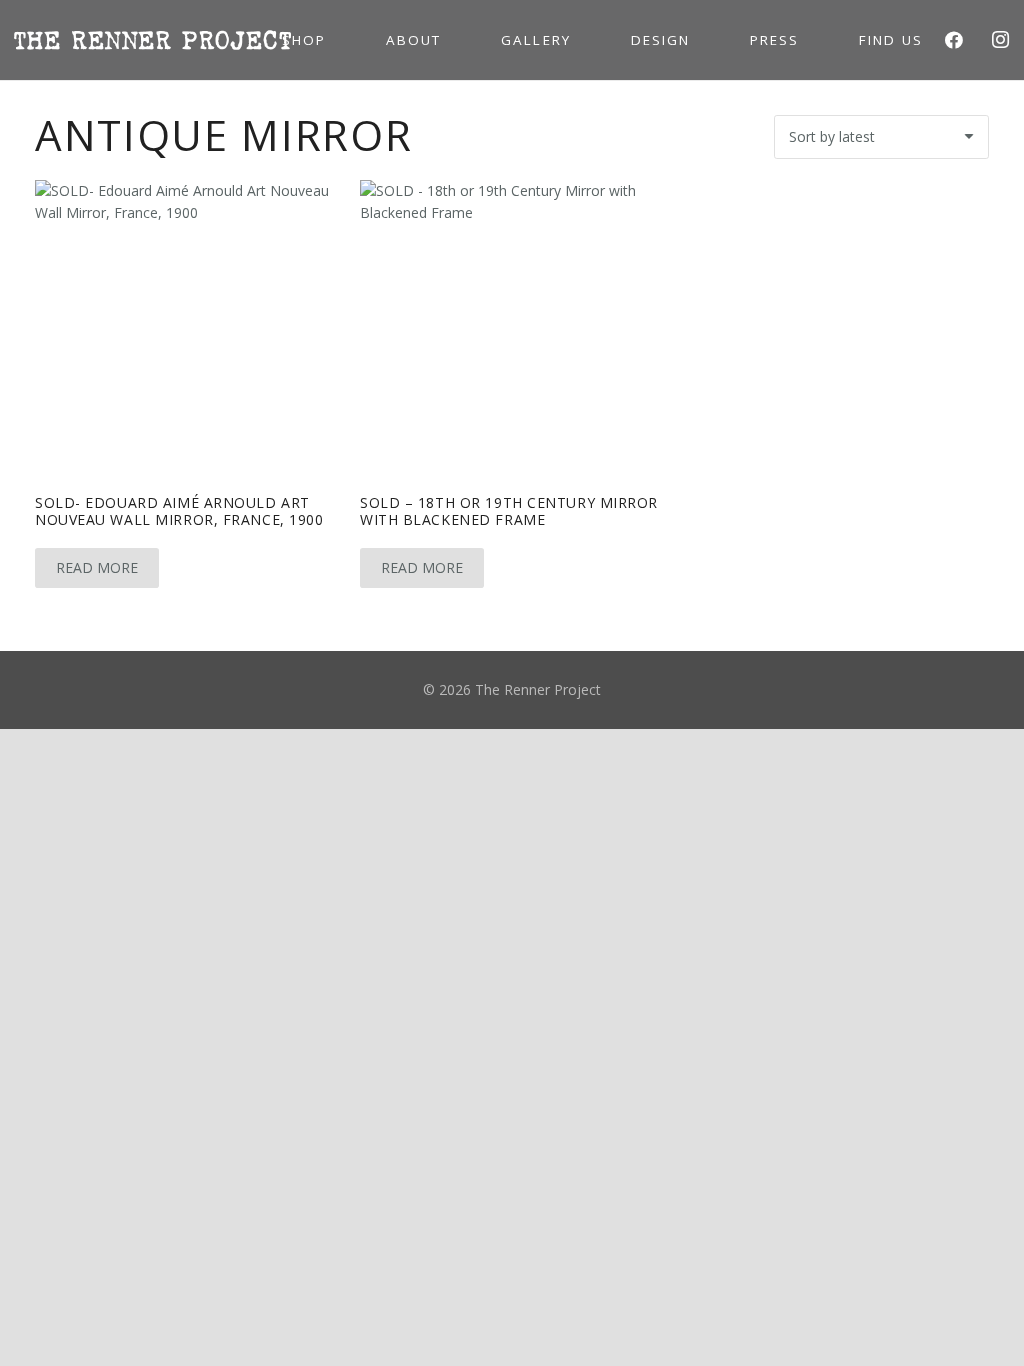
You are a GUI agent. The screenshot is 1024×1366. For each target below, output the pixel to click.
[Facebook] (954, 40)
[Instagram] (1000, 40)
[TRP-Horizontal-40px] (152, 40)
